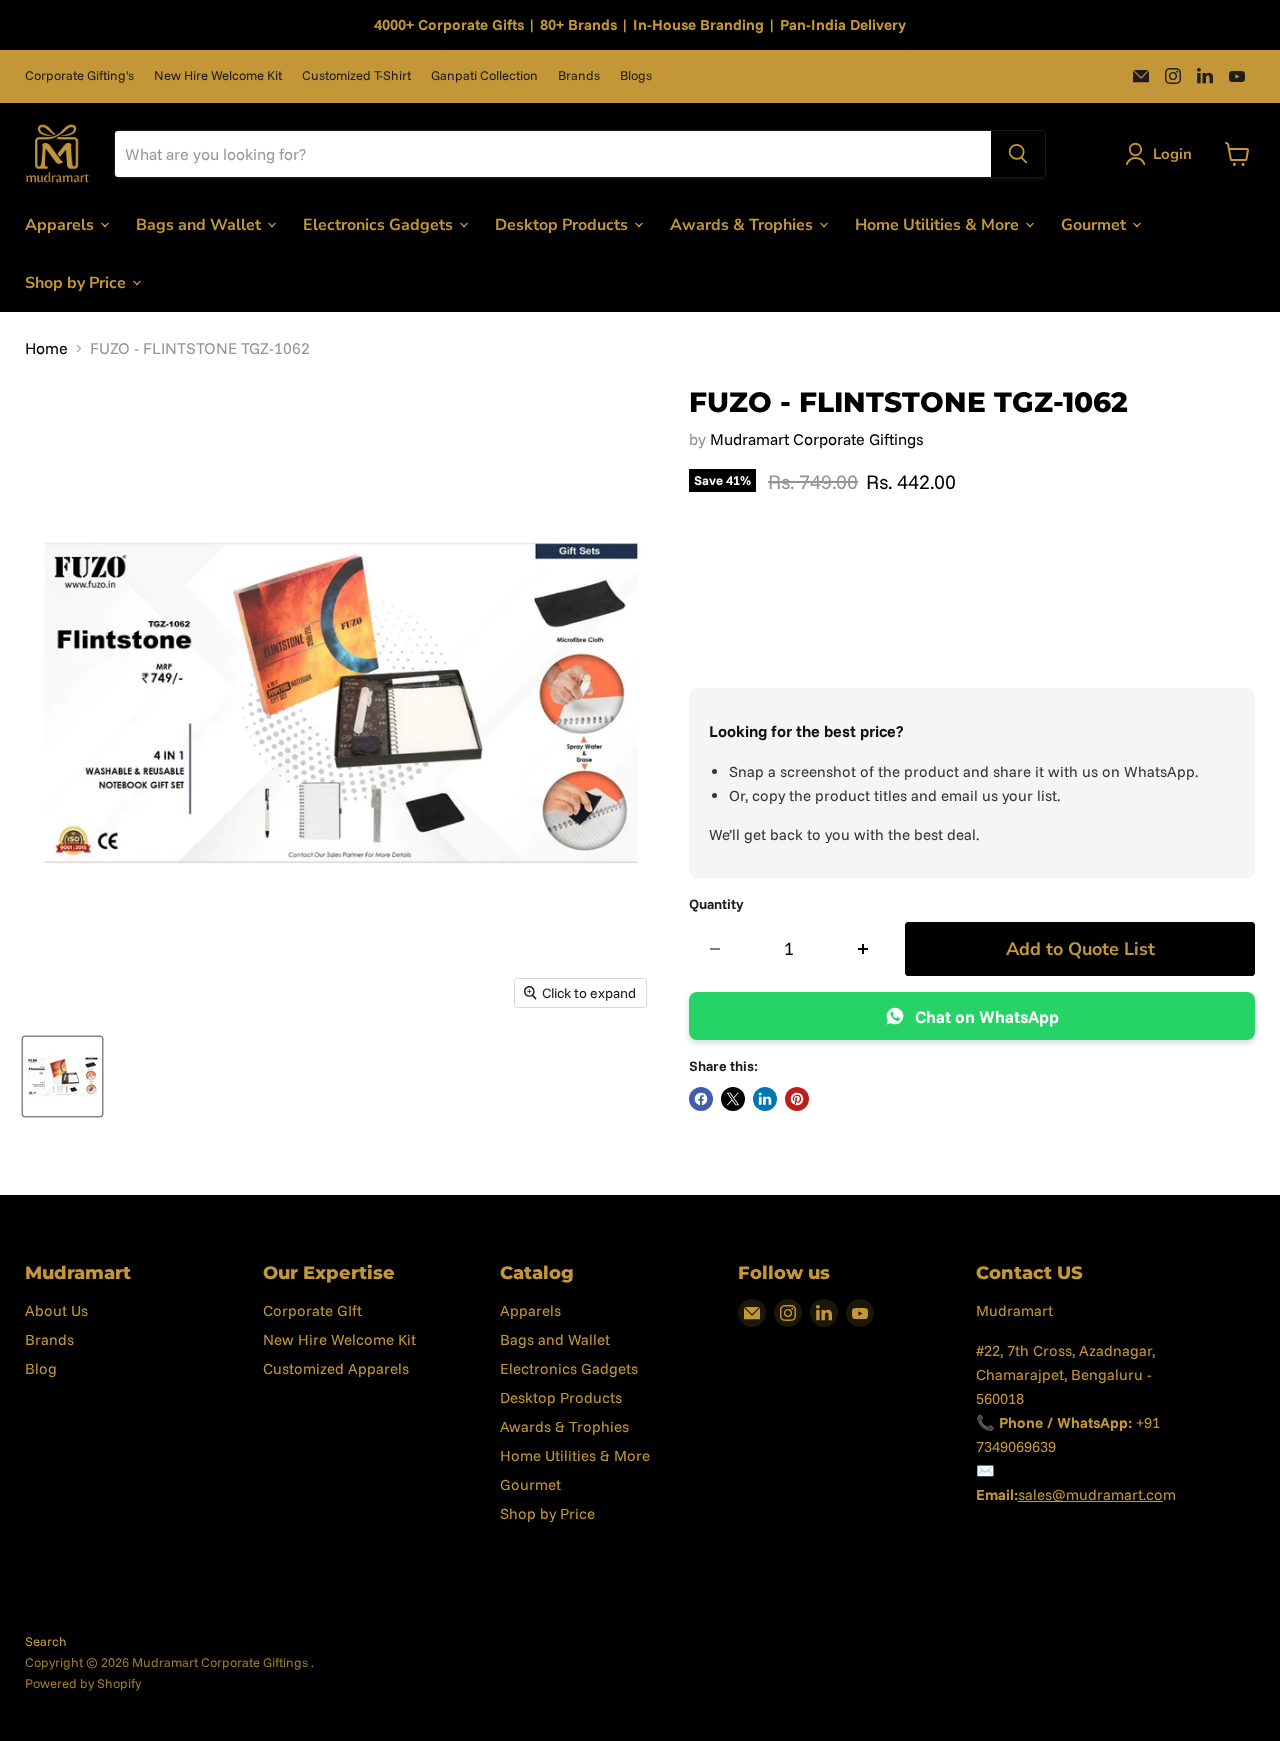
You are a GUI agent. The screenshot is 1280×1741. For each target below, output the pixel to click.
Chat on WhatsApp (987, 1016)
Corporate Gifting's (79, 75)
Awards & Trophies (743, 224)
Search (46, 1641)
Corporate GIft (312, 1310)
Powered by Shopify (83, 1683)
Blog (41, 1368)
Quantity (716, 904)
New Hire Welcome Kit (218, 75)
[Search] (1018, 154)
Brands (579, 75)
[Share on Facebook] (701, 1099)
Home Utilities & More (939, 224)
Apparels (61, 224)
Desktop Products (563, 224)
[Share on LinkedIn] (765, 1099)
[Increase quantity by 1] (863, 949)
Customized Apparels (336, 1368)
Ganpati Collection (484, 75)
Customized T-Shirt (356, 75)
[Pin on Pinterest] (797, 1099)
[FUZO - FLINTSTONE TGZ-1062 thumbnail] (62, 1076)
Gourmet (1095, 224)
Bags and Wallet (200, 224)
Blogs (636, 75)
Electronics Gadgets (380, 224)
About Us (56, 1310)
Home (46, 348)
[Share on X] (733, 1099)
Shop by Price (77, 282)
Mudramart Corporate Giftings (817, 439)
